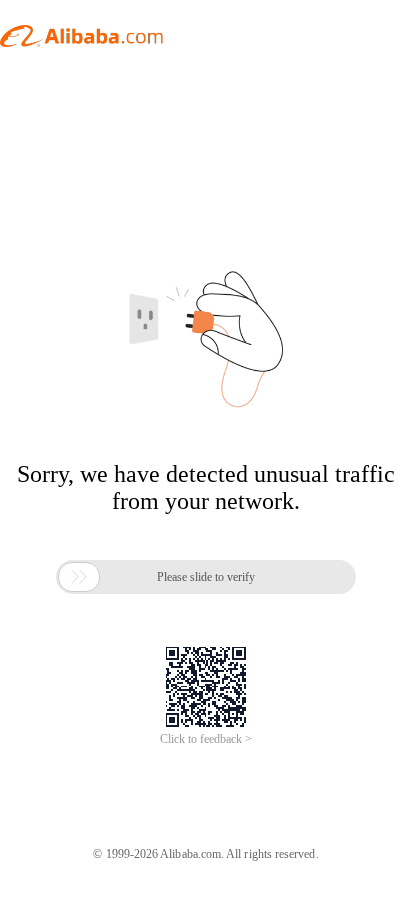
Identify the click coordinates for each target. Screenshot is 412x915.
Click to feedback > (206, 739)
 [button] (79, 577)
